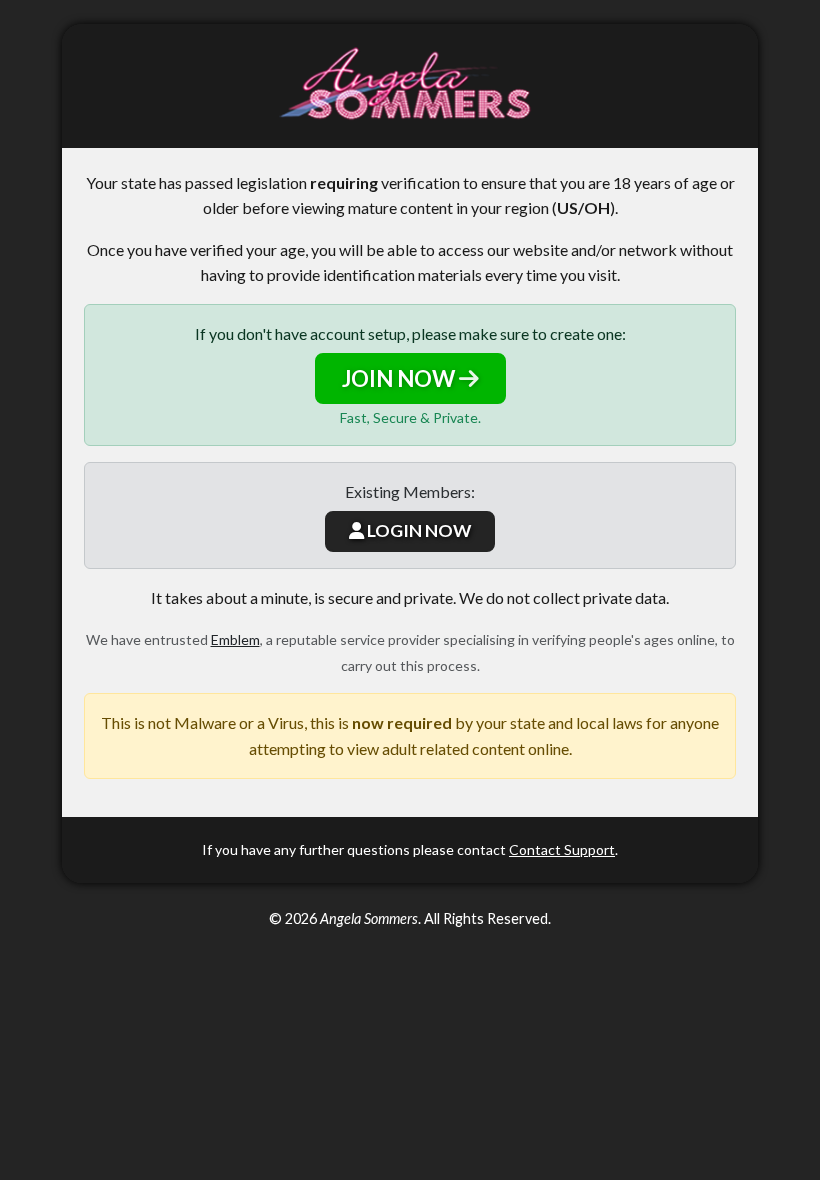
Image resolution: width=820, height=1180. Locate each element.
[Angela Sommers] (410, 86)
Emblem (235, 639)
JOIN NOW (400, 378)
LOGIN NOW (417, 530)
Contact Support (562, 849)
